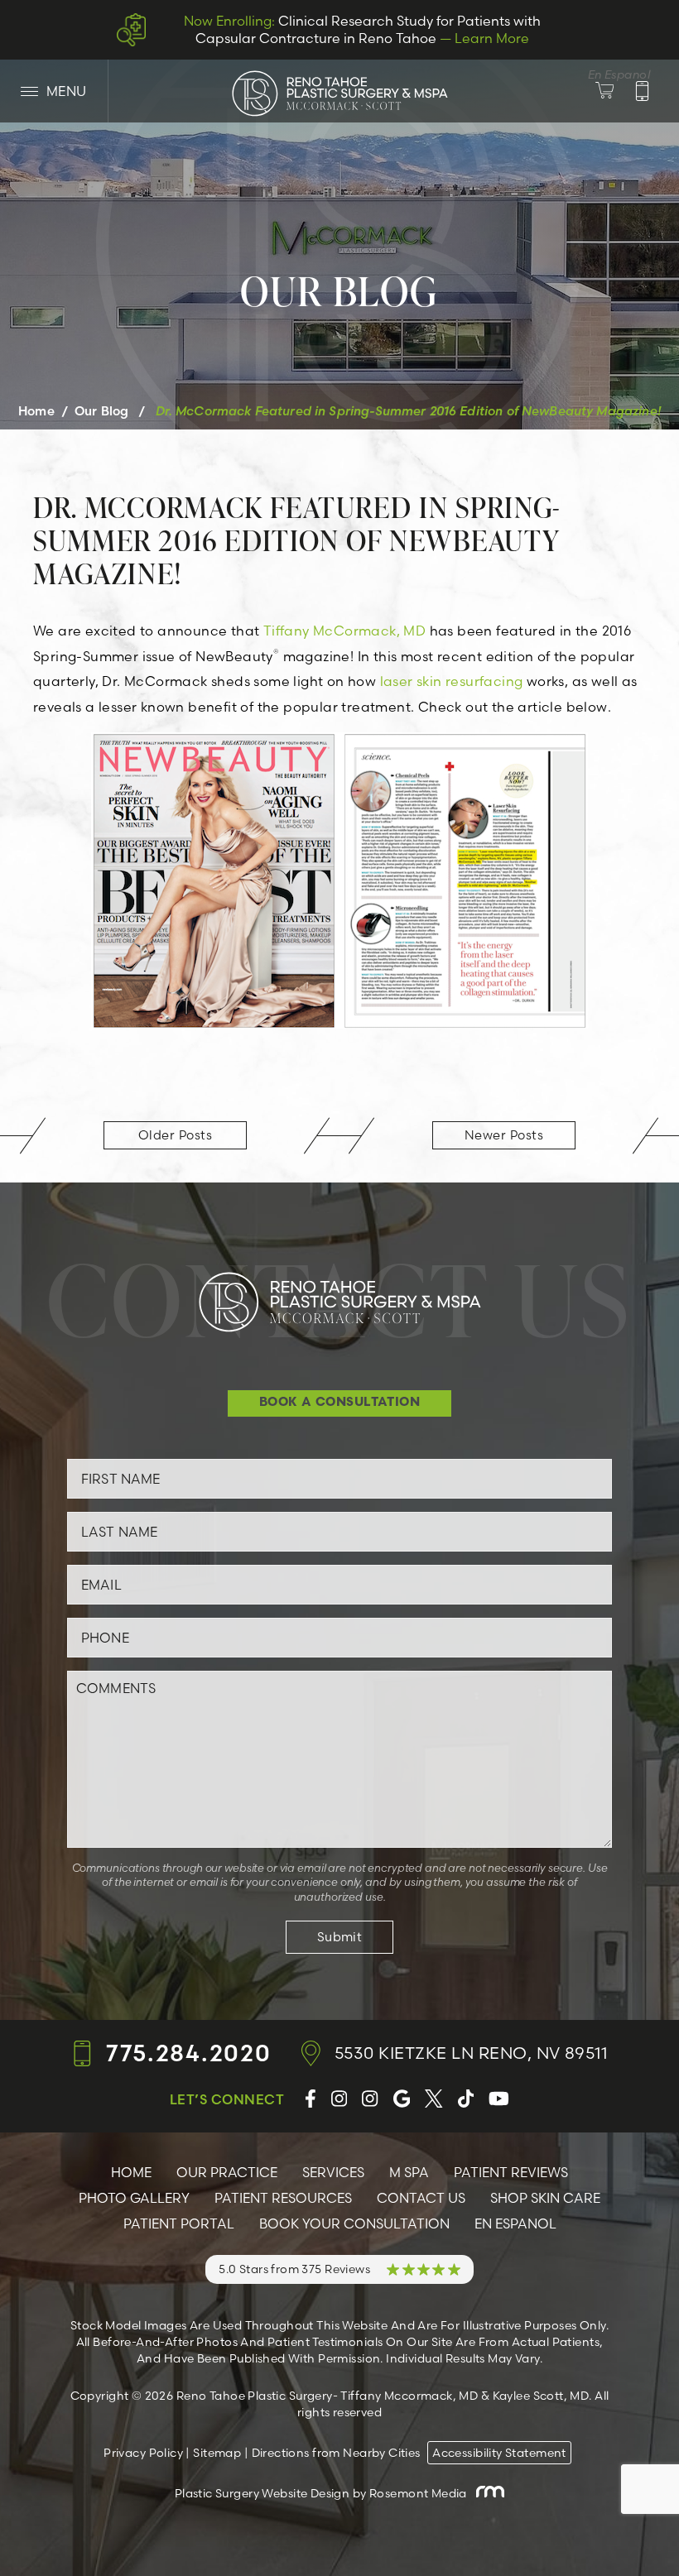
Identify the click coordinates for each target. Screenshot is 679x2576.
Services (333, 2172)
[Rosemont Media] (487, 2493)
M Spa (409, 2172)
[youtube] (499, 2099)
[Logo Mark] (339, 93)
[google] (402, 2099)
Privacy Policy (143, 2453)
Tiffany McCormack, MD (344, 631)
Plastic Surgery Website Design (262, 2493)
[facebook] (311, 2099)
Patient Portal (179, 2223)
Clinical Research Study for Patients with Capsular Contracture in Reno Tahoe (362, 29)
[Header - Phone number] (642, 91)
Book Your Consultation (354, 2223)
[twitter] (434, 2099)
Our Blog (101, 411)
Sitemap (217, 2453)
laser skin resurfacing (452, 681)
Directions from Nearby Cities (336, 2453)
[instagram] (339, 2099)
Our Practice (227, 2172)
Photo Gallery (134, 2198)
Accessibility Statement (499, 2453)
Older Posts (175, 1135)
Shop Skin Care (545, 2198)
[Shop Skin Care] (615, 91)
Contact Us (421, 2198)
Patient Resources (283, 2198)
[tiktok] (466, 2099)
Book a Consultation (340, 1403)
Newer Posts (504, 1135)
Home (36, 411)
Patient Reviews (511, 2172)
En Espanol (515, 2223)
